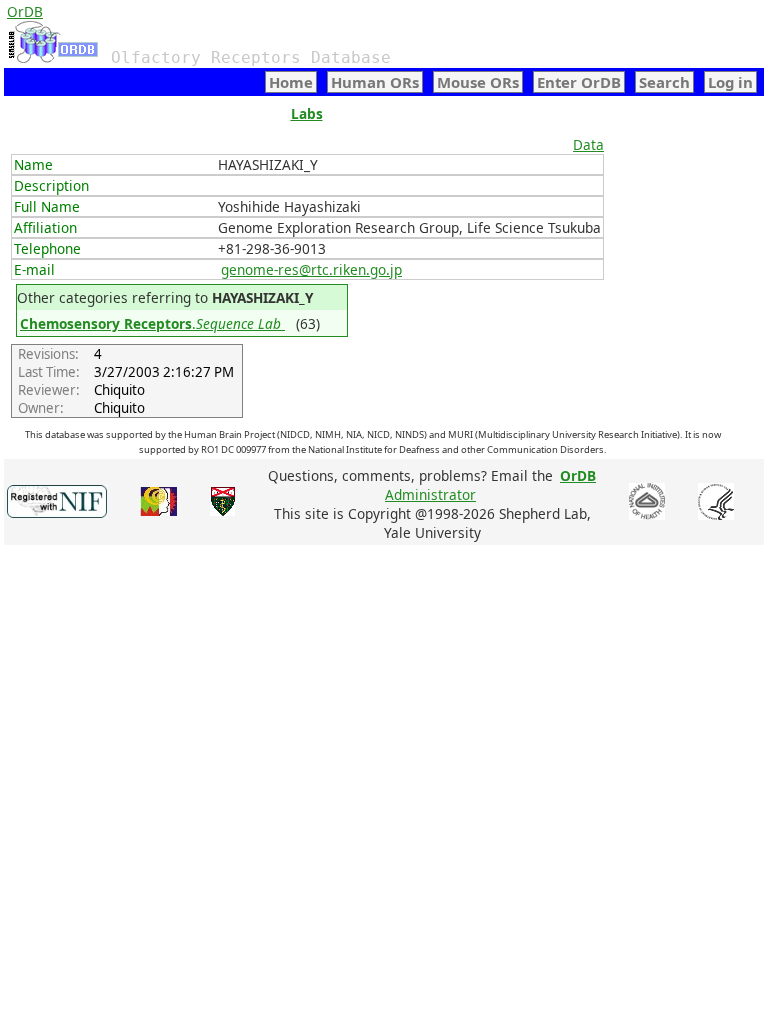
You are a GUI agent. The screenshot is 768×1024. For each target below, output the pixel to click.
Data (588, 144)
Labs (307, 113)
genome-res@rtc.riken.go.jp (311, 269)
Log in (730, 82)
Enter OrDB (579, 82)
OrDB (25, 11)
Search (664, 82)
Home (291, 82)
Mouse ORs (478, 82)
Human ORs (375, 82)
